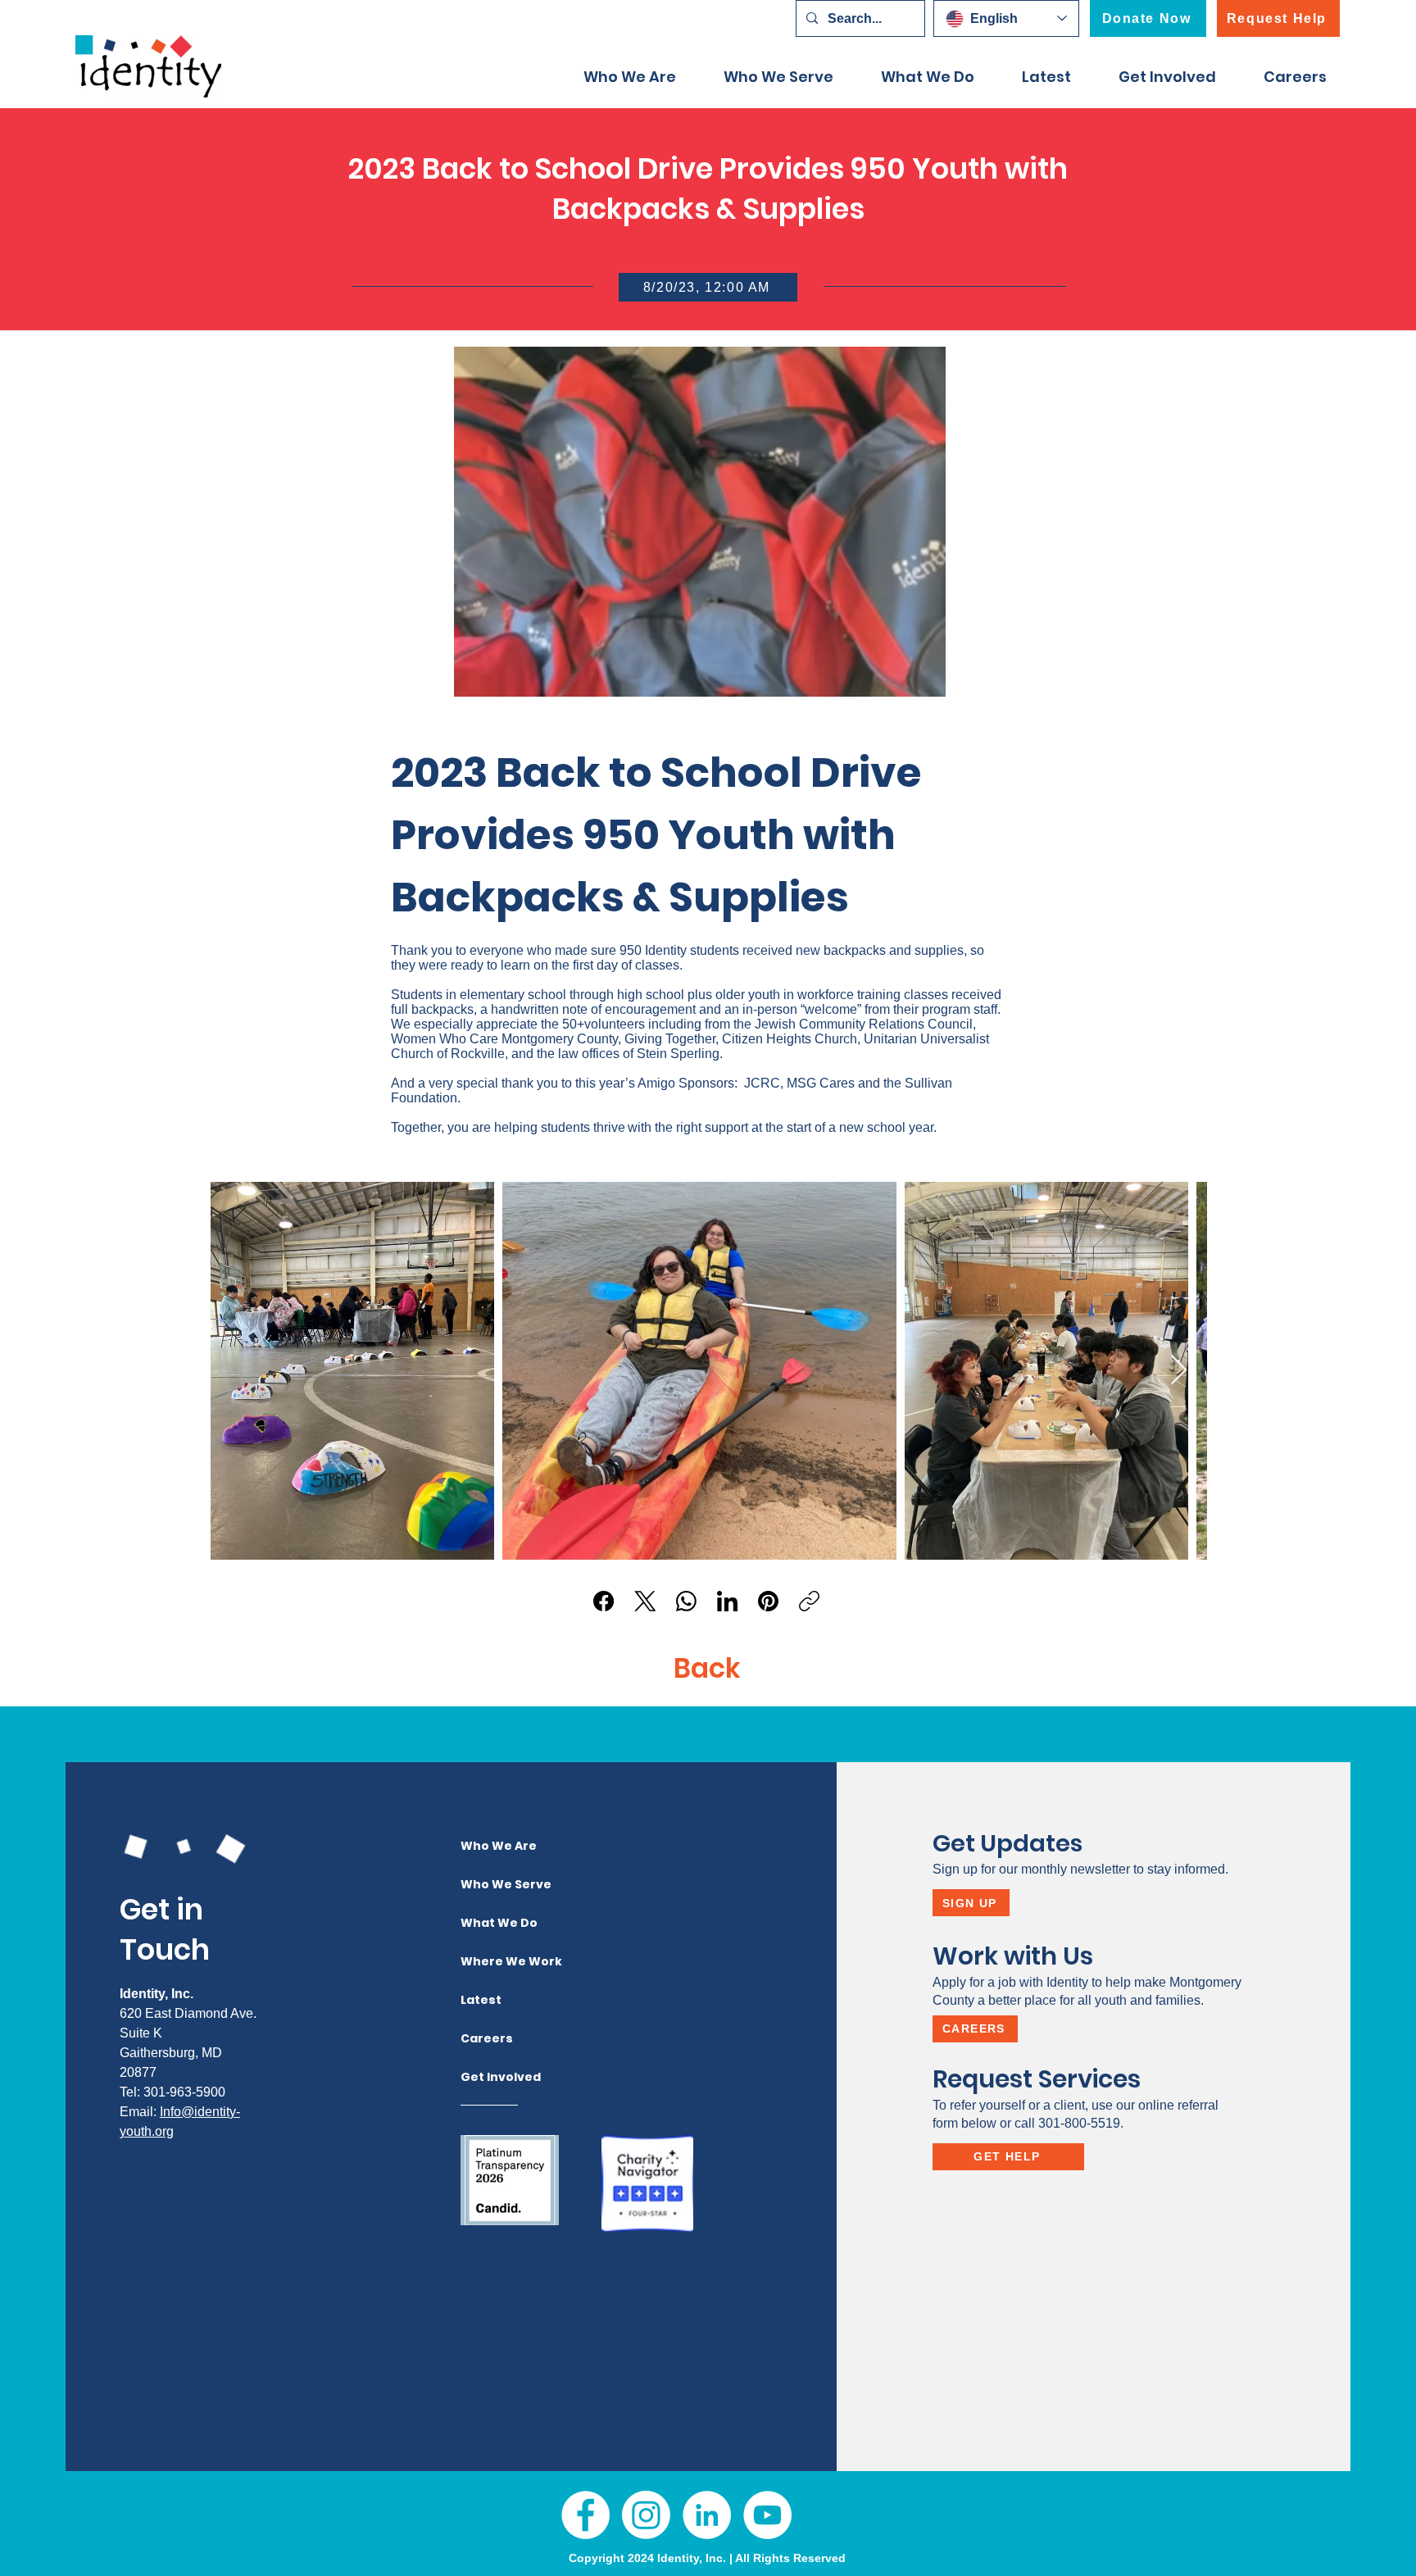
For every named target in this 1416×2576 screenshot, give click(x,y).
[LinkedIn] (727, 1601)
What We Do (493, 1923)
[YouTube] (767, 2515)
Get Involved (493, 2077)
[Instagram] (646, 2515)
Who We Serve (493, 1884)
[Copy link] (809, 1601)
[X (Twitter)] (645, 1601)
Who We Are (493, 1846)
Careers (487, 2038)
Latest (481, 2000)
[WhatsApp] (686, 1601)
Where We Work (493, 1961)
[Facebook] (604, 1601)
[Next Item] (1179, 1371)
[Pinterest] (768, 1601)
